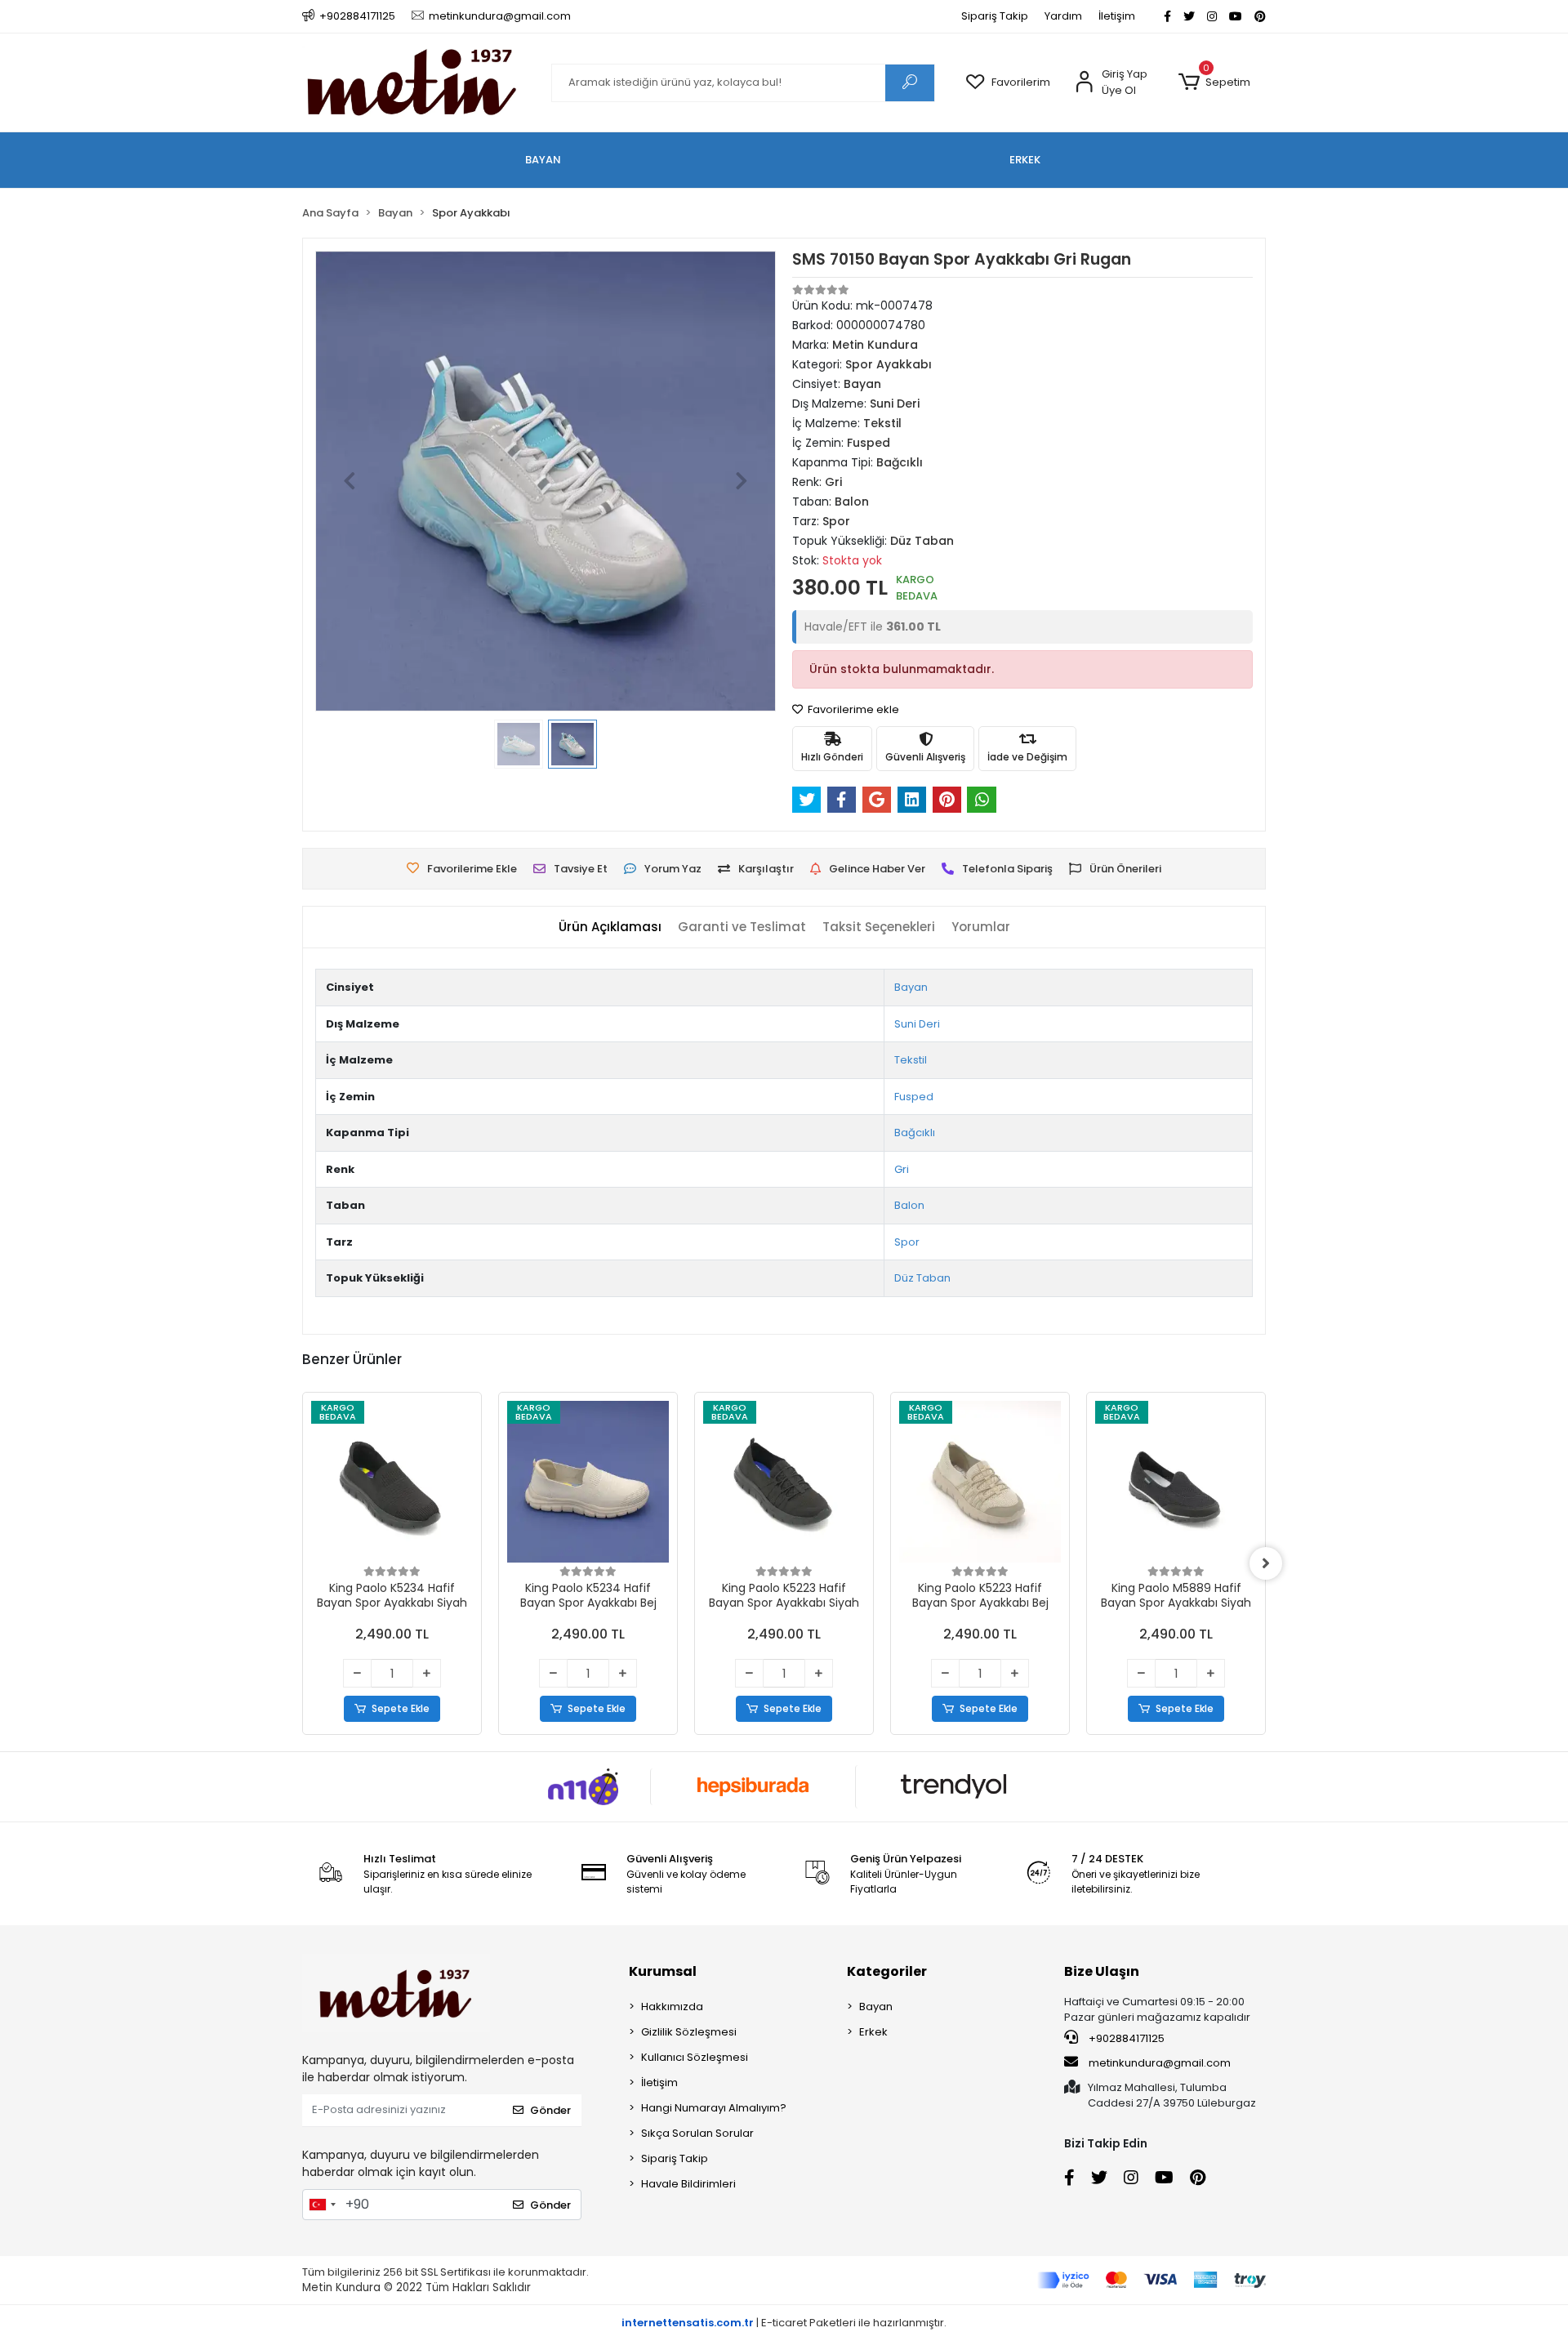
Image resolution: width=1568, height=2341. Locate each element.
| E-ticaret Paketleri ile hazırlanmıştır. (784, 2323)
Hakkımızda (672, 2007)
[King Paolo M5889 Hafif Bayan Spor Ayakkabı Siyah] (1176, 1482)
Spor (907, 1242)
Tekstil (911, 1060)
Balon (909, 1205)
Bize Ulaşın (1102, 1971)
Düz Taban (922, 1278)
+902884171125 (1125, 2038)
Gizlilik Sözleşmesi (689, 2032)
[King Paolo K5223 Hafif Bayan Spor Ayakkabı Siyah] (784, 1482)
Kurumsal (663, 1971)
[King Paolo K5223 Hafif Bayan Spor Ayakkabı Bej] (980, 1482)
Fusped (914, 1097)
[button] (1214, 82)
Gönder (550, 2110)
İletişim (1117, 16)
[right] (1266, 1563)
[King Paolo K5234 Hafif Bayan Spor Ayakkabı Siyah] (392, 1482)
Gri (902, 1169)
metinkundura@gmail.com (1160, 2063)
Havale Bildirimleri (688, 2184)
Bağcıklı (915, 1133)
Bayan (911, 987)
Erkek (873, 2032)
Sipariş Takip (995, 16)
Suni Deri (917, 1024)
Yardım (1063, 16)
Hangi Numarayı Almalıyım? (714, 2108)
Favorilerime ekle (852, 709)
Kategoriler (887, 1971)
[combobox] (322, 2205)
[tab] (610, 927)
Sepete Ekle (401, 1708)
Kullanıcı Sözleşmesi (695, 2057)
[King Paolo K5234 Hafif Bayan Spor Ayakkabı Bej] (588, 1482)
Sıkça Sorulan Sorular (697, 2133)
